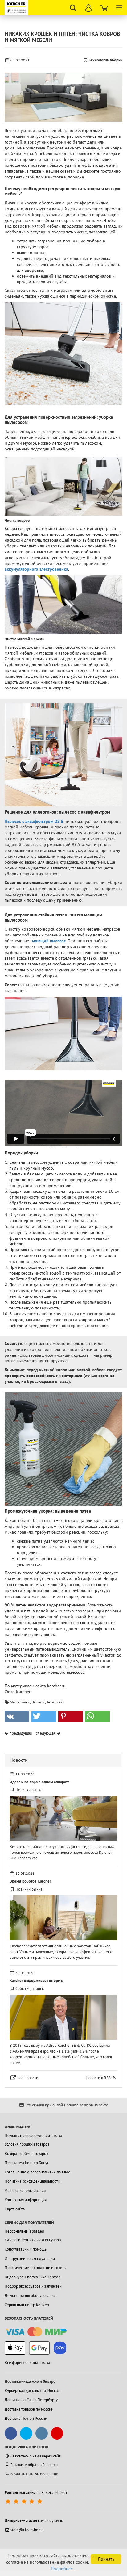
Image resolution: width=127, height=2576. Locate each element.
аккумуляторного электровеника (36, 569)
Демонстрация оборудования (30, 2295)
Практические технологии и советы (36, 2268)
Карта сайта (15, 2209)
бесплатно (34, 2474)
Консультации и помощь (26, 2249)
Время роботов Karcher (30, 1881)
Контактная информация (26, 2200)
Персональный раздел (24, 2231)
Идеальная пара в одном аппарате (40, 1782)
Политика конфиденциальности (32, 2181)
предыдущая (21, 1733)
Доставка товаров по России (29, 2409)
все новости (28, 2078)
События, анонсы (30, 1989)
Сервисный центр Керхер (27, 2305)
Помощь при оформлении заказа (33, 2136)
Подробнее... (63, 2569)
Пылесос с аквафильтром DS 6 (34, 821)
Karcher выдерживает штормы (37, 1981)
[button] (17, 1716)
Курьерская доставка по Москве (32, 2391)
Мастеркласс (20, 1702)
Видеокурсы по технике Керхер (33, 2277)
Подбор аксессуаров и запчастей (33, 2286)
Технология (55, 1702)
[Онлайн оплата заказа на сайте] (36, 2332)
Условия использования (25, 2191)
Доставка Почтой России (26, 2418)
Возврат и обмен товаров (26, 2153)
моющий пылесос (49, 941)
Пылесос (38, 1702)
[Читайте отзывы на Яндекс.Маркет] (25, 2502)
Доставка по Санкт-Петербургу (31, 2400)
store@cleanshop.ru (28, 2530)
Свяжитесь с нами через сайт (35, 2456)
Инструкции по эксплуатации (30, 2258)
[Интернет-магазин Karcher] (17, 8)
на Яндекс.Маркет (36, 2492)
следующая (46, 1733)
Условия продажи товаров (27, 2144)
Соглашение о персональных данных (37, 2172)
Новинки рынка (29, 1790)
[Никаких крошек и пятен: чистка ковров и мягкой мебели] (63, 97)
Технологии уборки (106, 60)
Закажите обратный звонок (34, 2465)
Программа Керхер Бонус (27, 2163)
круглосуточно (34, 2521)
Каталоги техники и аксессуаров (33, 2240)
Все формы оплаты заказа (27, 2362)
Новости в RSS (98, 2078)
